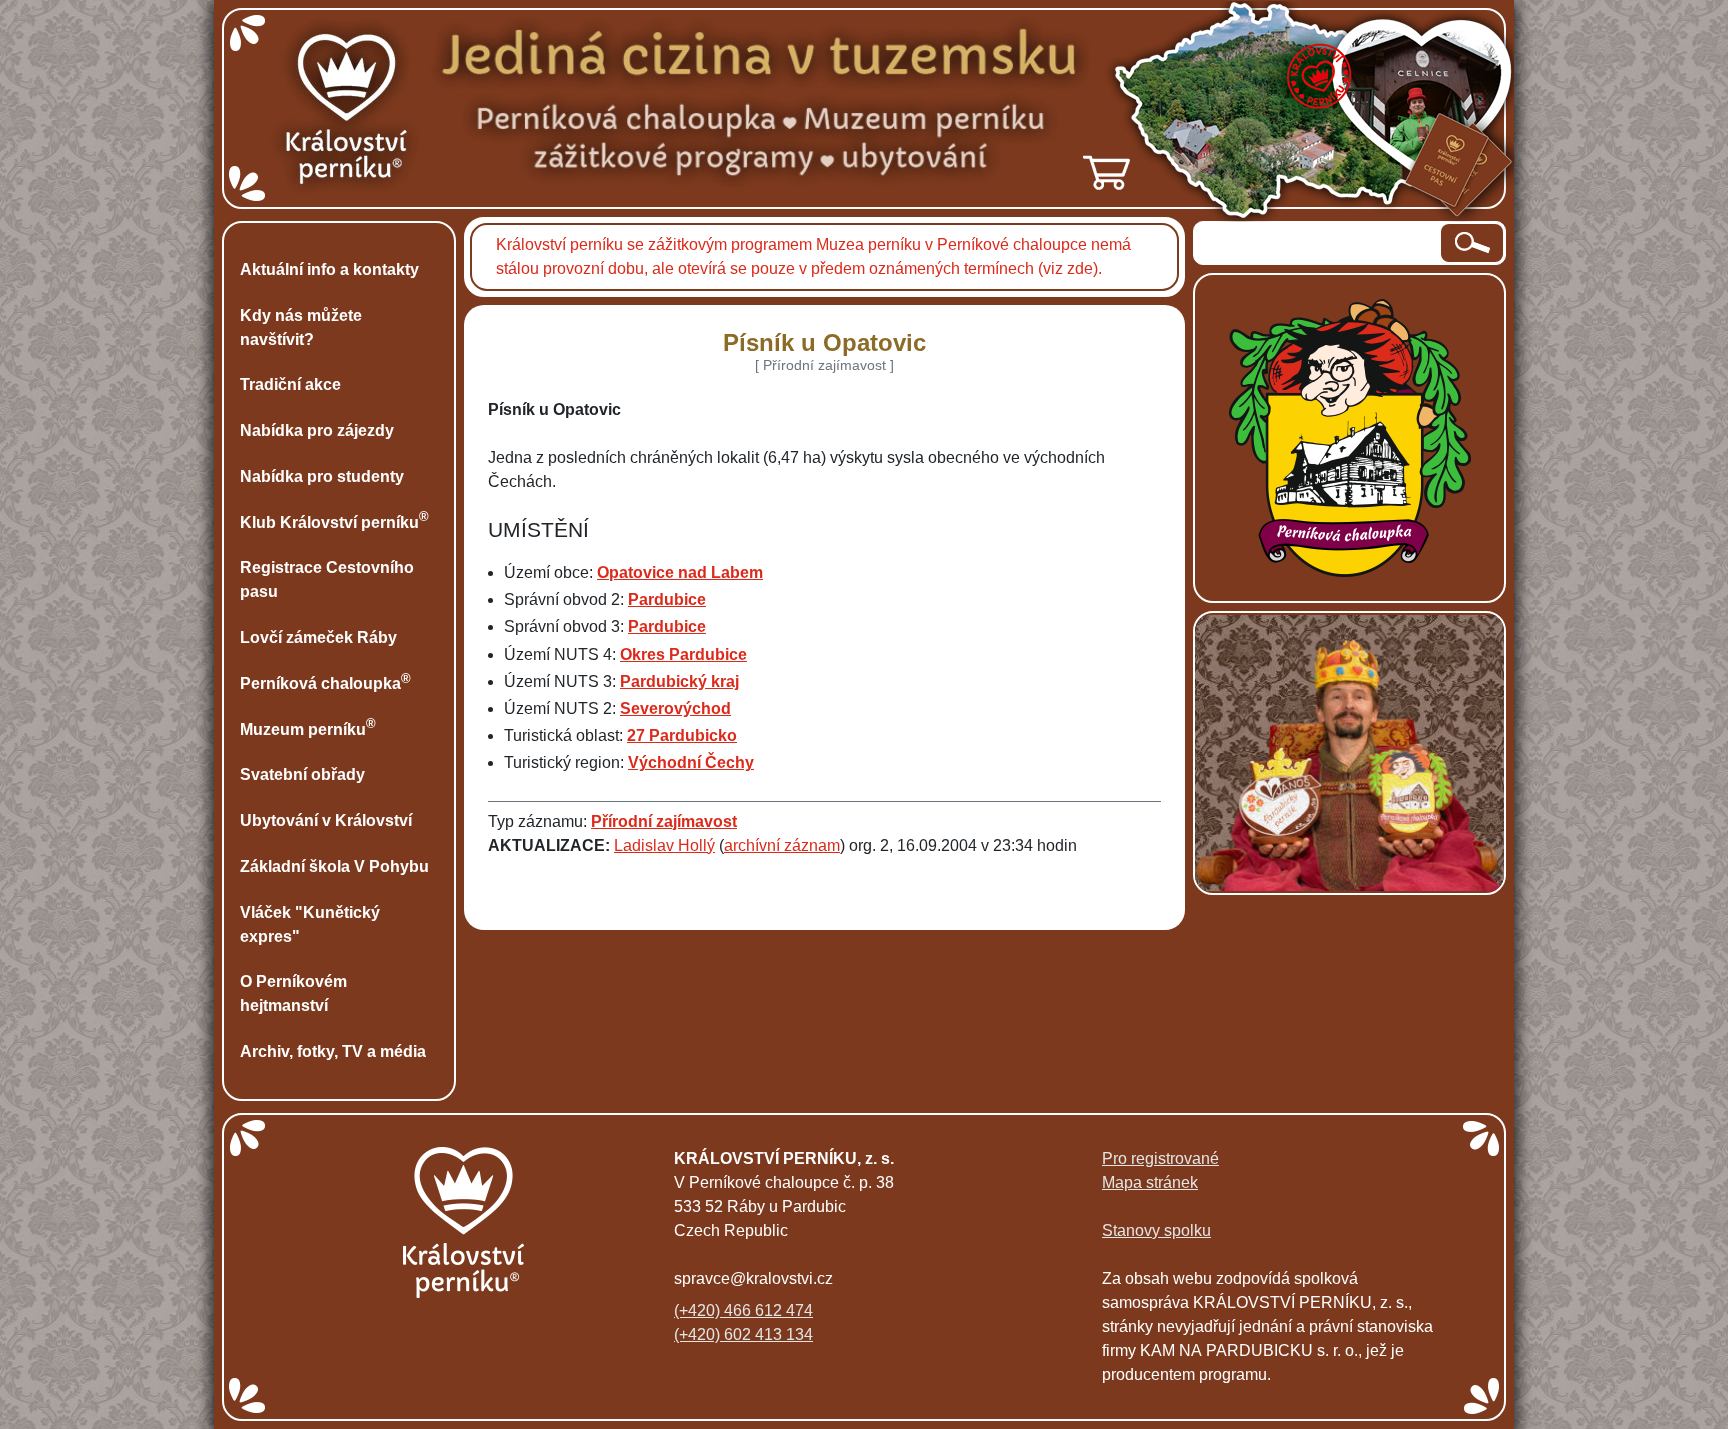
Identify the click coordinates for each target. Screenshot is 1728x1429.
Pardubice (667, 599)
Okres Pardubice (683, 654)
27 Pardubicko (682, 735)
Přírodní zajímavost (664, 821)
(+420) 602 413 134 (743, 1334)
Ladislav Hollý (664, 845)
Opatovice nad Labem (680, 572)
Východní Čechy (691, 762)
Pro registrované (1160, 1158)
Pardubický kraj (679, 681)
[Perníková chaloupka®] (1350, 436)
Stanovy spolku (1156, 1230)
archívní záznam (782, 845)
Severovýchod (675, 708)
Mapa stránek (1150, 1182)
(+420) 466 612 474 (743, 1310)
